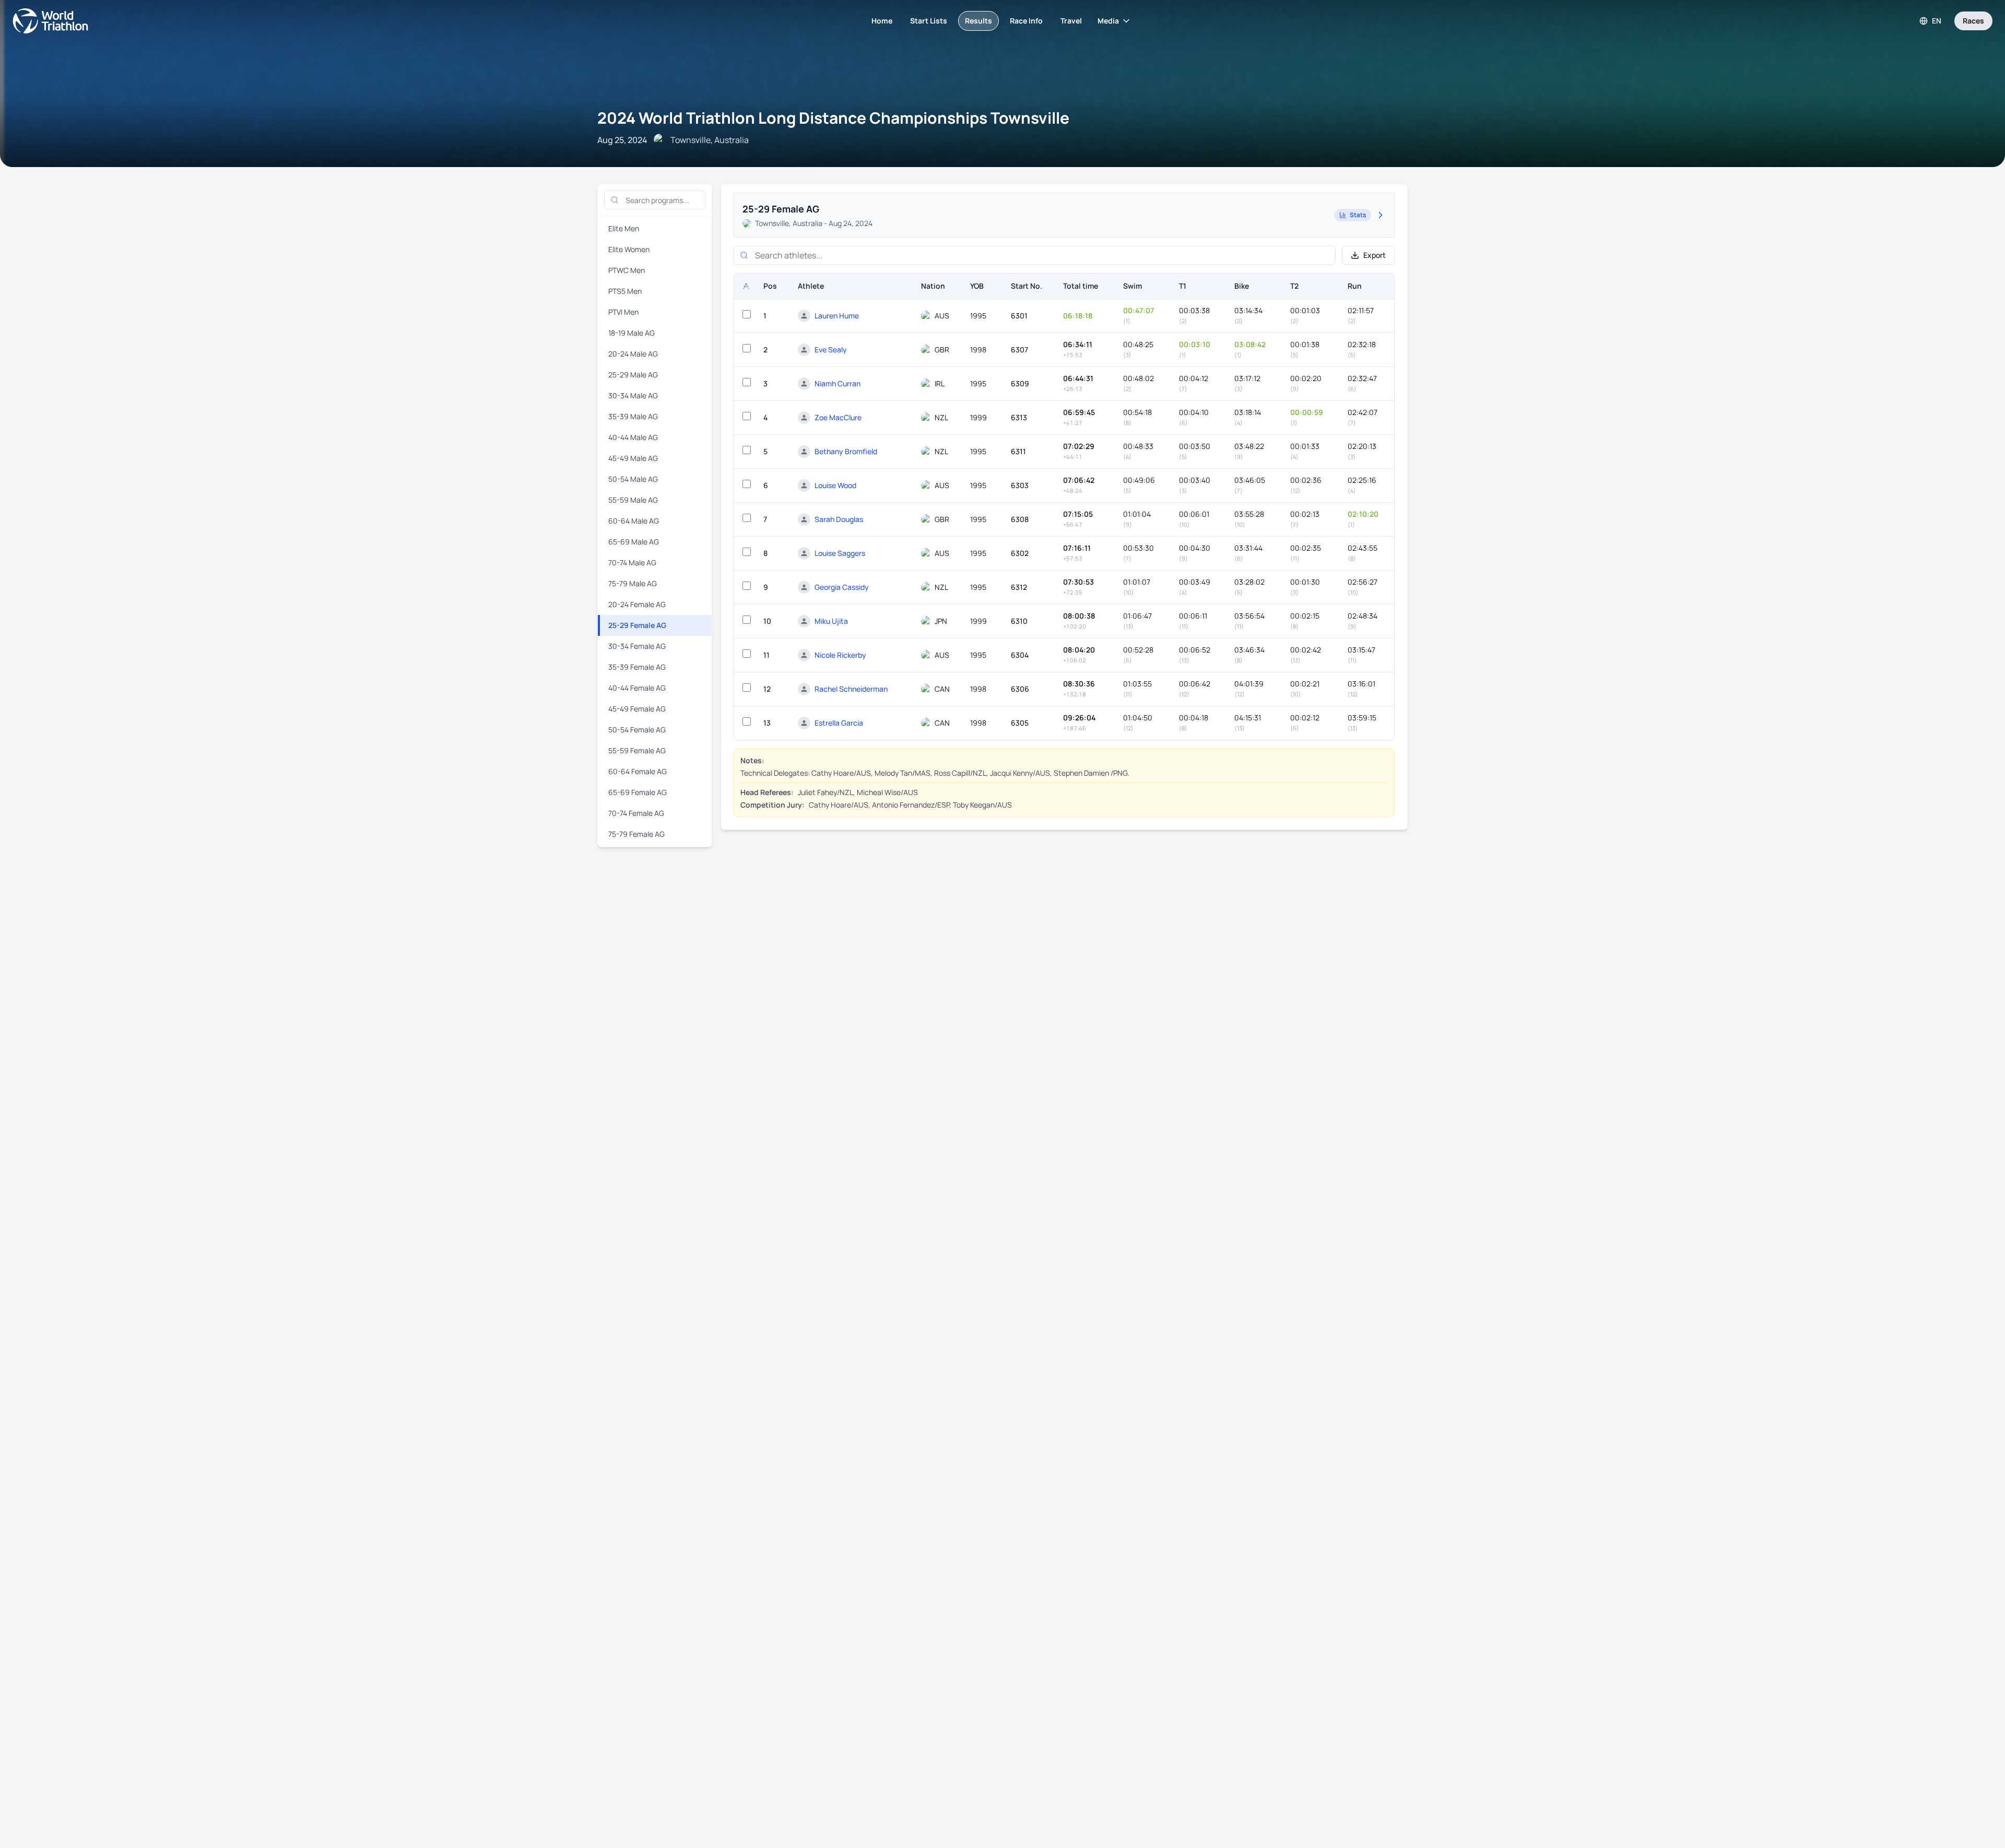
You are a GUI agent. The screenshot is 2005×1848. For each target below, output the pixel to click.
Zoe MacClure (838, 417)
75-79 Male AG (633, 583)
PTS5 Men (625, 291)
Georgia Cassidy (842, 587)
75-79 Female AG (636, 834)
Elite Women (629, 249)
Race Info (1026, 21)
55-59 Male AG (633, 500)
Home (882, 21)
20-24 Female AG (637, 604)
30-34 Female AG (637, 646)
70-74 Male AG (632, 562)
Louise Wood (835, 485)
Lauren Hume (837, 316)
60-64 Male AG (634, 521)
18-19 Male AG (632, 333)
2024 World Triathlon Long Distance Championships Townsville (833, 118)
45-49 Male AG (633, 458)
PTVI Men (623, 312)
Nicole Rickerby (840, 655)
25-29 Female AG (637, 625)
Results (978, 21)
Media (1108, 21)
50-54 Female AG (637, 730)
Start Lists (929, 21)
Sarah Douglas (839, 519)
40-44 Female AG (637, 688)
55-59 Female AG (637, 750)
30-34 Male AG (633, 395)
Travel (1071, 21)
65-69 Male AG (634, 542)
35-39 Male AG (633, 416)
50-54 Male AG (633, 479)
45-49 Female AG (637, 709)
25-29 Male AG (633, 375)
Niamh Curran (838, 383)
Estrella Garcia (839, 723)
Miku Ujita (831, 621)
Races (1973, 21)
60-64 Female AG (638, 771)
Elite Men (624, 228)
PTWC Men (627, 270)
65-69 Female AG (638, 792)
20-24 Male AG (633, 354)
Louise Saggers (840, 553)
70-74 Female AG (636, 813)
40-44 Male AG (633, 437)
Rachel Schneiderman (851, 689)
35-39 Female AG (637, 667)
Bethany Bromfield (846, 451)
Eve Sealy (831, 350)
